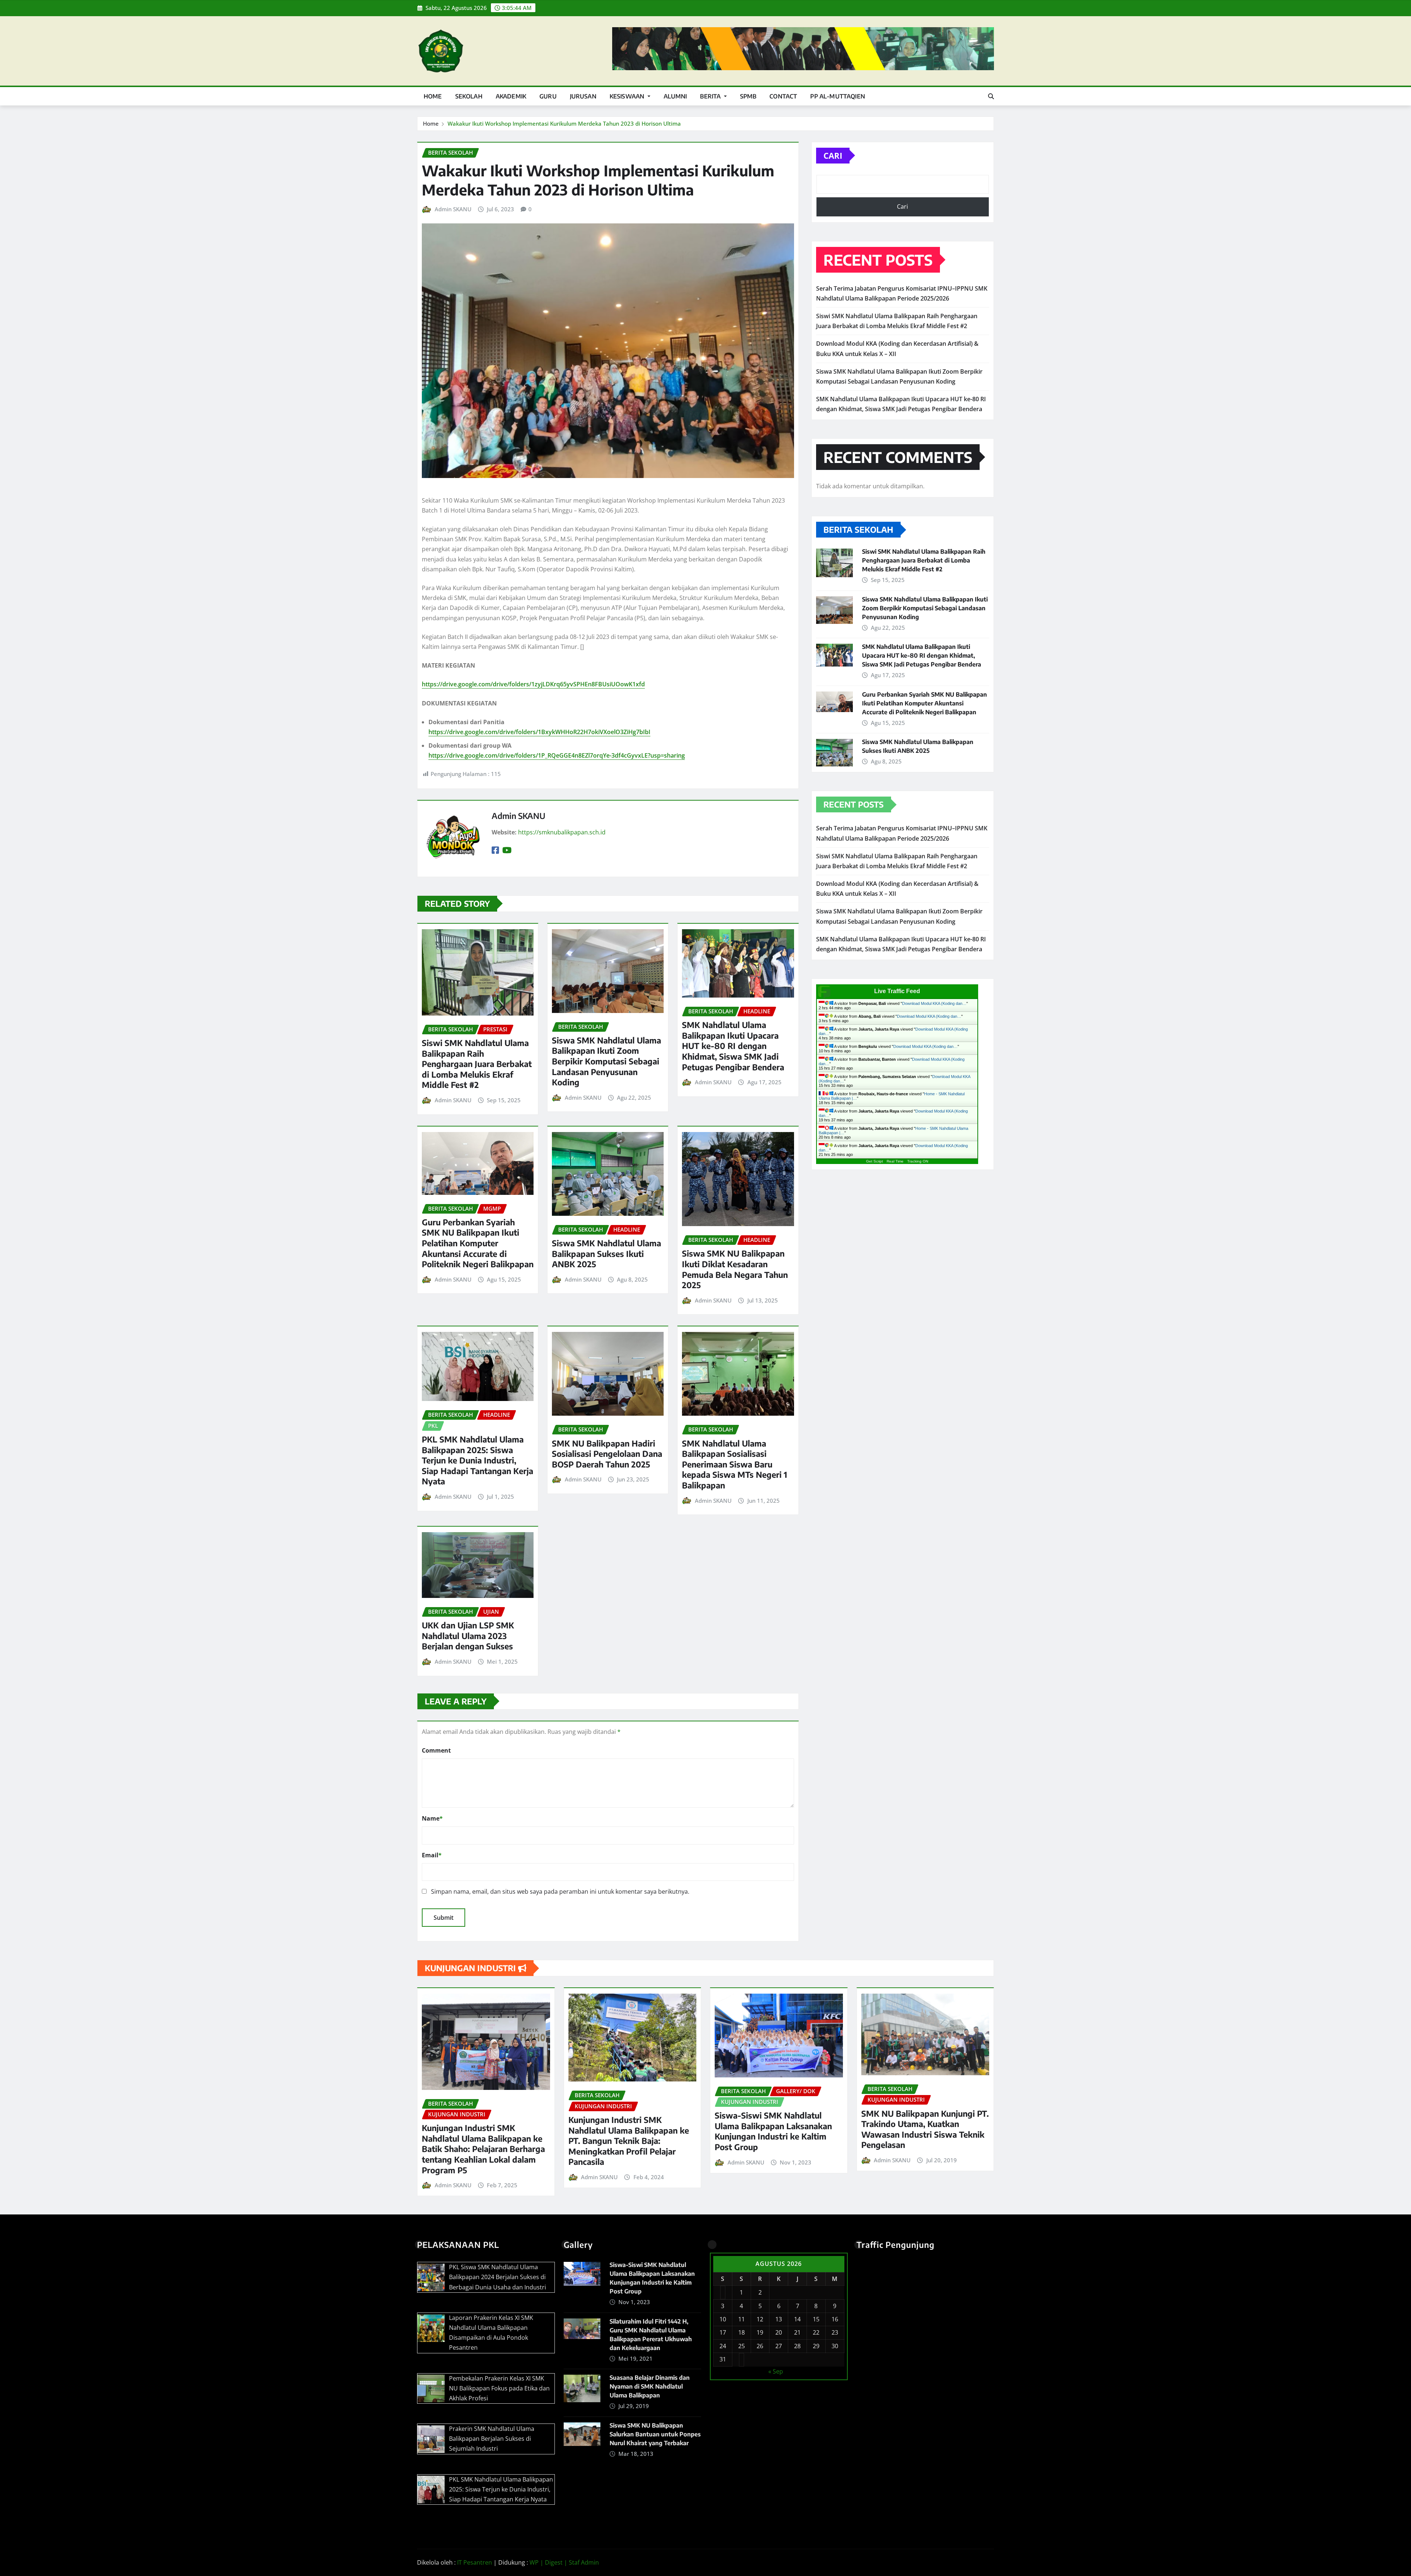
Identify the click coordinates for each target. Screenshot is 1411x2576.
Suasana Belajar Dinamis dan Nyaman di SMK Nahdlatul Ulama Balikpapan (650, 2386)
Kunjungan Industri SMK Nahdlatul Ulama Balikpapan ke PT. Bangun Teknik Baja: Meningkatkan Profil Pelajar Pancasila (629, 2141)
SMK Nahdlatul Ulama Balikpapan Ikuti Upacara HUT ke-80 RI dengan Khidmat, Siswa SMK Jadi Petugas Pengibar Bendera (733, 1046)
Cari (833, 155)
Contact (783, 96)
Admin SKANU (453, 209)
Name (432, 1818)
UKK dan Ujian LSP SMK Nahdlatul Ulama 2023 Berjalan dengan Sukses (468, 1636)
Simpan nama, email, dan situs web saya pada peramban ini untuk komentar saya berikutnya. (560, 1891)
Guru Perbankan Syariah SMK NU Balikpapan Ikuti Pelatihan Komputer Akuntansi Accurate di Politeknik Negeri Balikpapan (478, 1243)
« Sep (776, 2371)
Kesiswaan (628, 96)
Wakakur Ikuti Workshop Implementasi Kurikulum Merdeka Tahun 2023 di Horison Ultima (564, 123)
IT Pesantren (475, 2562)
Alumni (675, 96)
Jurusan (583, 96)
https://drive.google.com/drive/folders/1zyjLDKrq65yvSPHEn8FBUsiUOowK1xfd (533, 684)
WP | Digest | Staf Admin (564, 2562)
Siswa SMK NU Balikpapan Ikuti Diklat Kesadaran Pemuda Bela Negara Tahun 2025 (735, 1269)
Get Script (875, 1161)
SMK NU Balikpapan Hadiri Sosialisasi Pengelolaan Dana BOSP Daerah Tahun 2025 (607, 1454)
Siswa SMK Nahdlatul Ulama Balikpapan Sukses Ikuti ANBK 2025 (606, 1253)
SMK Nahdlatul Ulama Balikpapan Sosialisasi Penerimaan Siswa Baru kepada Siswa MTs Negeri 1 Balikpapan (735, 1464)
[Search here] (991, 96)
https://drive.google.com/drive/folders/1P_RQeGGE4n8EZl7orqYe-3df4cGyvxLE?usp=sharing (557, 755)
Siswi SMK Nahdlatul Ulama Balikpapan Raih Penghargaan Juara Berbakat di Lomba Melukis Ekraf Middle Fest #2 (477, 1064)
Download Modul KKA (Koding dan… (934, 1003)
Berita (711, 96)
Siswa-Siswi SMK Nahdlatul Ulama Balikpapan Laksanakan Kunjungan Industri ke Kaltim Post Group (773, 2131)
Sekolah (469, 96)
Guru (548, 96)
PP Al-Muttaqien (837, 96)
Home (433, 96)
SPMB (748, 96)
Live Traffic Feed (897, 991)
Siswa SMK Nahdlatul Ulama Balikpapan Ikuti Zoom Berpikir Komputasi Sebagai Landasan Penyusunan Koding (606, 1061)
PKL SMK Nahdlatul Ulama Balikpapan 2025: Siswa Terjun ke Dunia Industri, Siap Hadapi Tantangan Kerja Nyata (477, 1460)
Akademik (511, 96)
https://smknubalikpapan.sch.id (562, 832)
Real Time (895, 1161)
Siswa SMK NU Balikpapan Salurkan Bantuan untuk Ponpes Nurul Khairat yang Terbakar (655, 2434)
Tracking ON (918, 1161)
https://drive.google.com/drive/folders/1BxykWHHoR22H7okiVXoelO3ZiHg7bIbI (539, 732)
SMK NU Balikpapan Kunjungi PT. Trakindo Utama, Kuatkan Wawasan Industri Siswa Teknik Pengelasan (925, 2129)
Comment (436, 1750)
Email (432, 1855)
